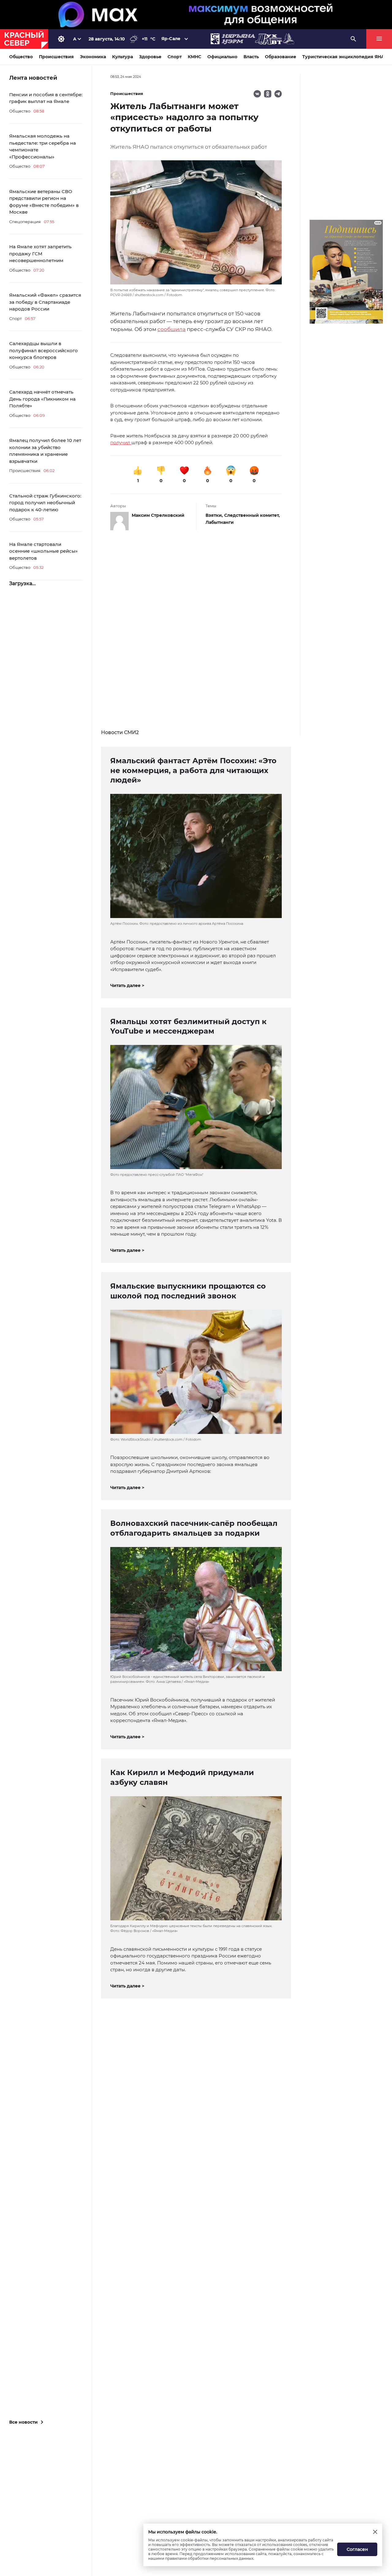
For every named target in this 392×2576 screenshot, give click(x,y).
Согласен (357, 2549)
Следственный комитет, (252, 515)
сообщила (171, 329)
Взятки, (215, 515)
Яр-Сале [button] (171, 39)
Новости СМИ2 (120, 732)
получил (121, 442)
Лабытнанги (220, 522)
